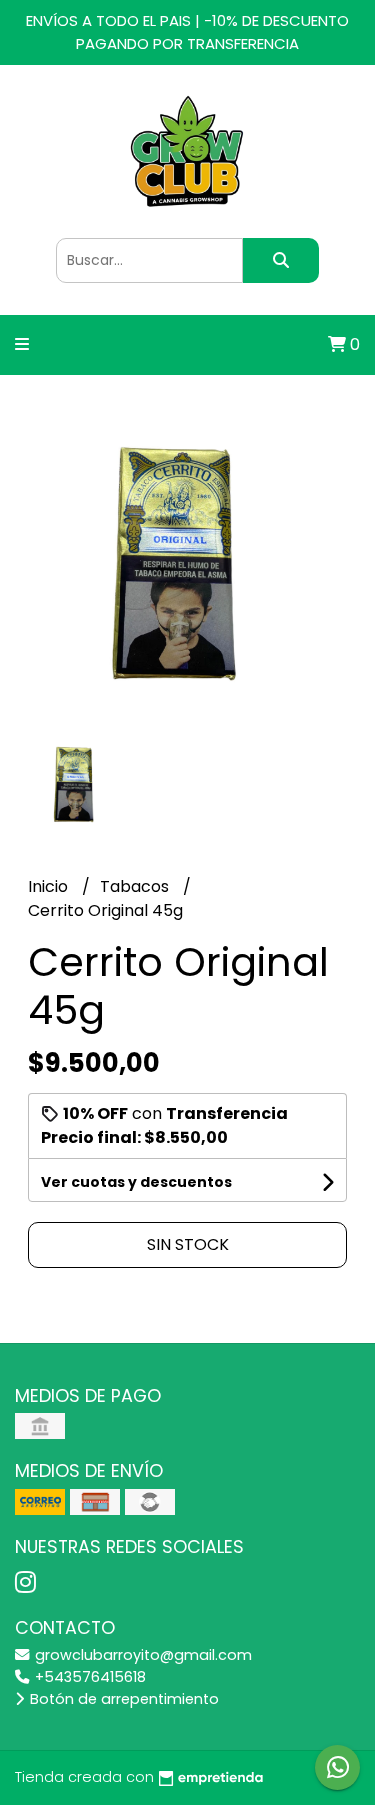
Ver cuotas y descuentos (136, 1182)
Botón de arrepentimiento (122, 1699)
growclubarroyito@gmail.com (141, 1655)
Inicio (50, 886)
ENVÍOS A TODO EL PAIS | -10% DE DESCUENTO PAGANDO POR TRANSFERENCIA (187, 32)
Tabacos (136, 886)
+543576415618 (88, 1677)
